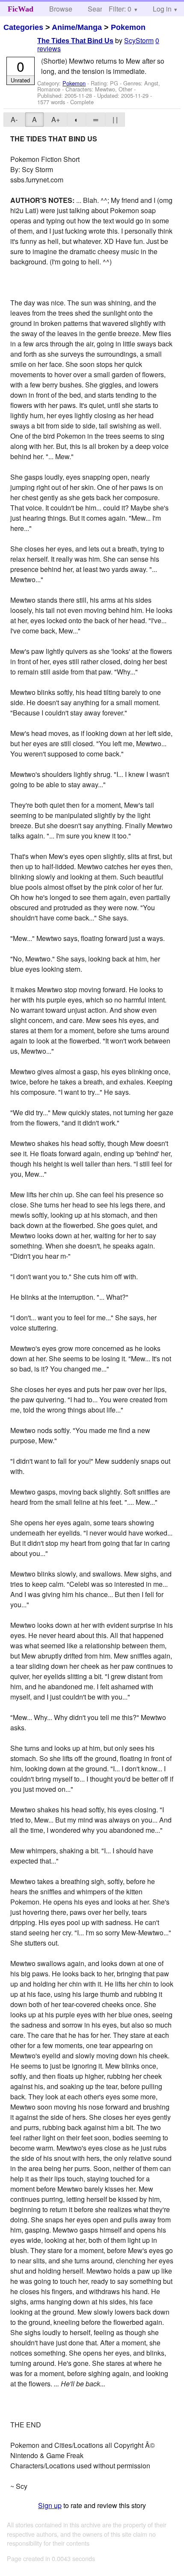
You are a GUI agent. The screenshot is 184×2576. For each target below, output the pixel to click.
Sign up (50, 2505)
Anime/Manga (77, 27)
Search (99, 9)
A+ (56, 119)
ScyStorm (139, 40)
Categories (23, 27)
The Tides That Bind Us (75, 41)
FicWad (21, 9)
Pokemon (128, 27)
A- (14, 119)
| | (115, 119)
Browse (61, 9)
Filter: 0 (120, 9)
